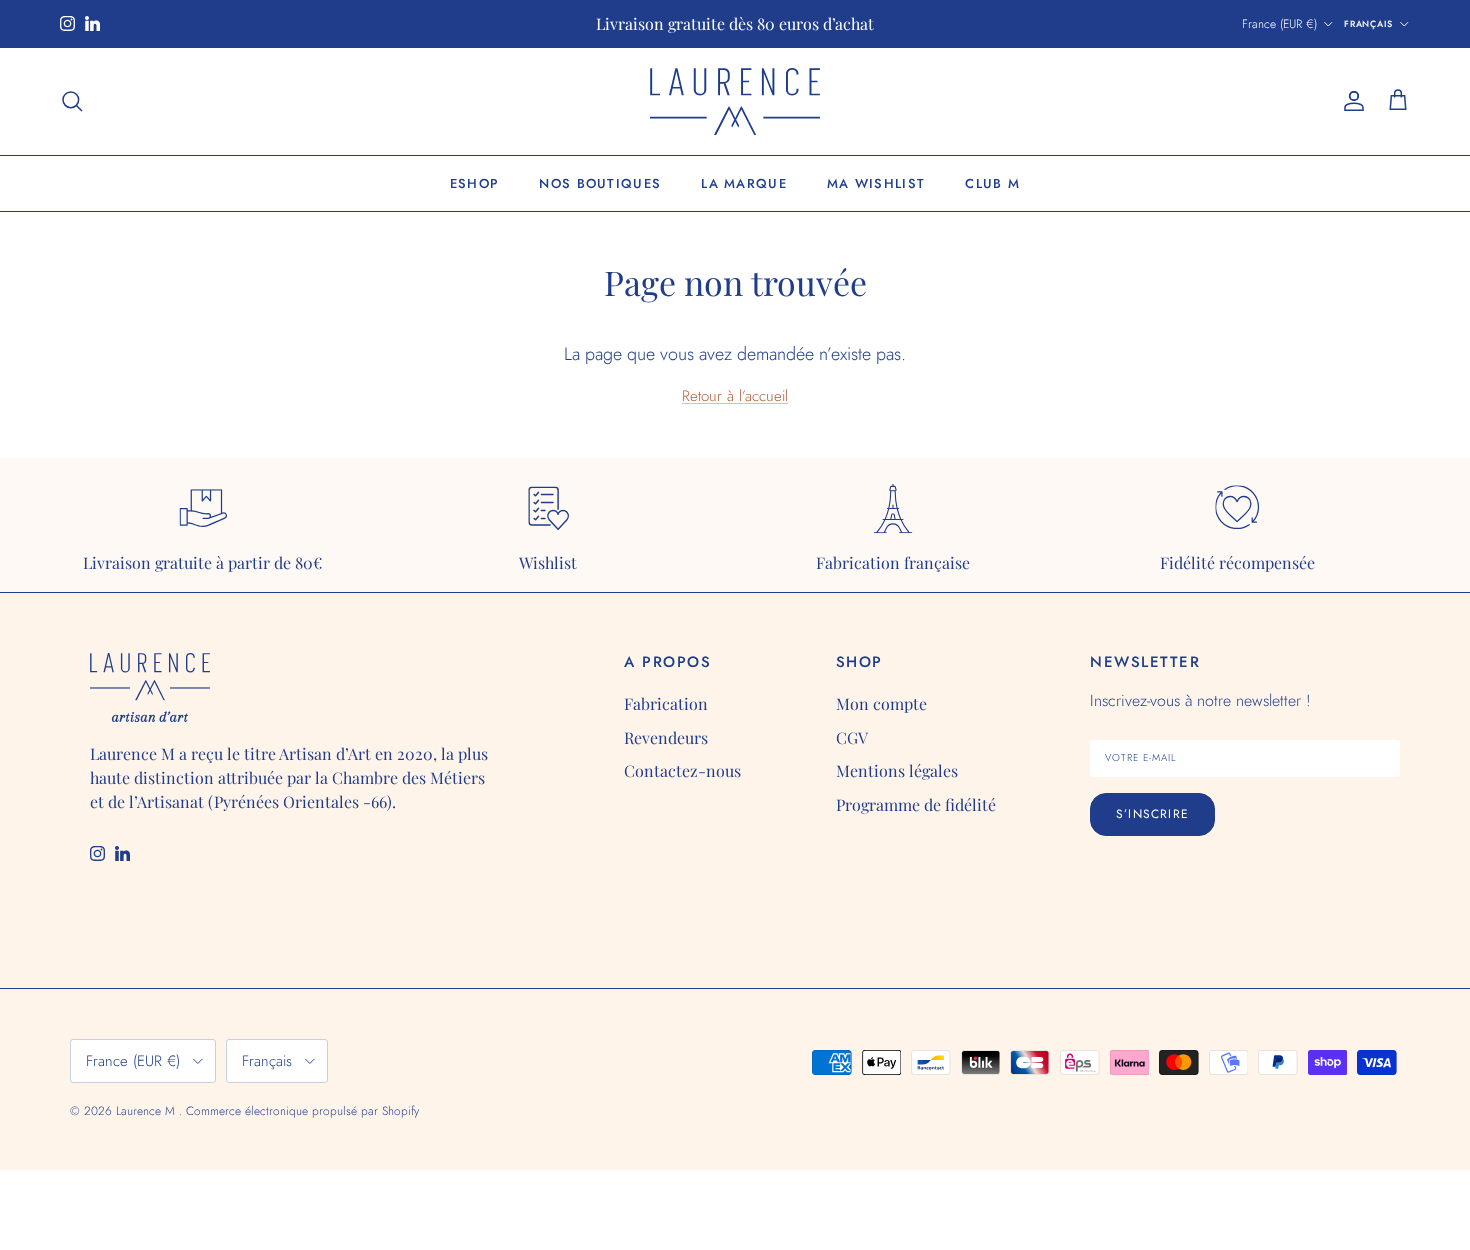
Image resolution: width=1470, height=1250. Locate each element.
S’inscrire (1152, 814)
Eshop (475, 183)
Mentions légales (897, 770)
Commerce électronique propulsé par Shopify (302, 1111)
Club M (992, 183)
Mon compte (881, 703)
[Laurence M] (735, 101)
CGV (852, 737)
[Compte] (1350, 101)
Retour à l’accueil (735, 396)
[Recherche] (72, 101)
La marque (744, 183)
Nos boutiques (600, 183)
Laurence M (147, 1111)
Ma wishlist (876, 183)
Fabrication (666, 703)
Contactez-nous (682, 770)
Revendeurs (666, 737)
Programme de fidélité (916, 804)
